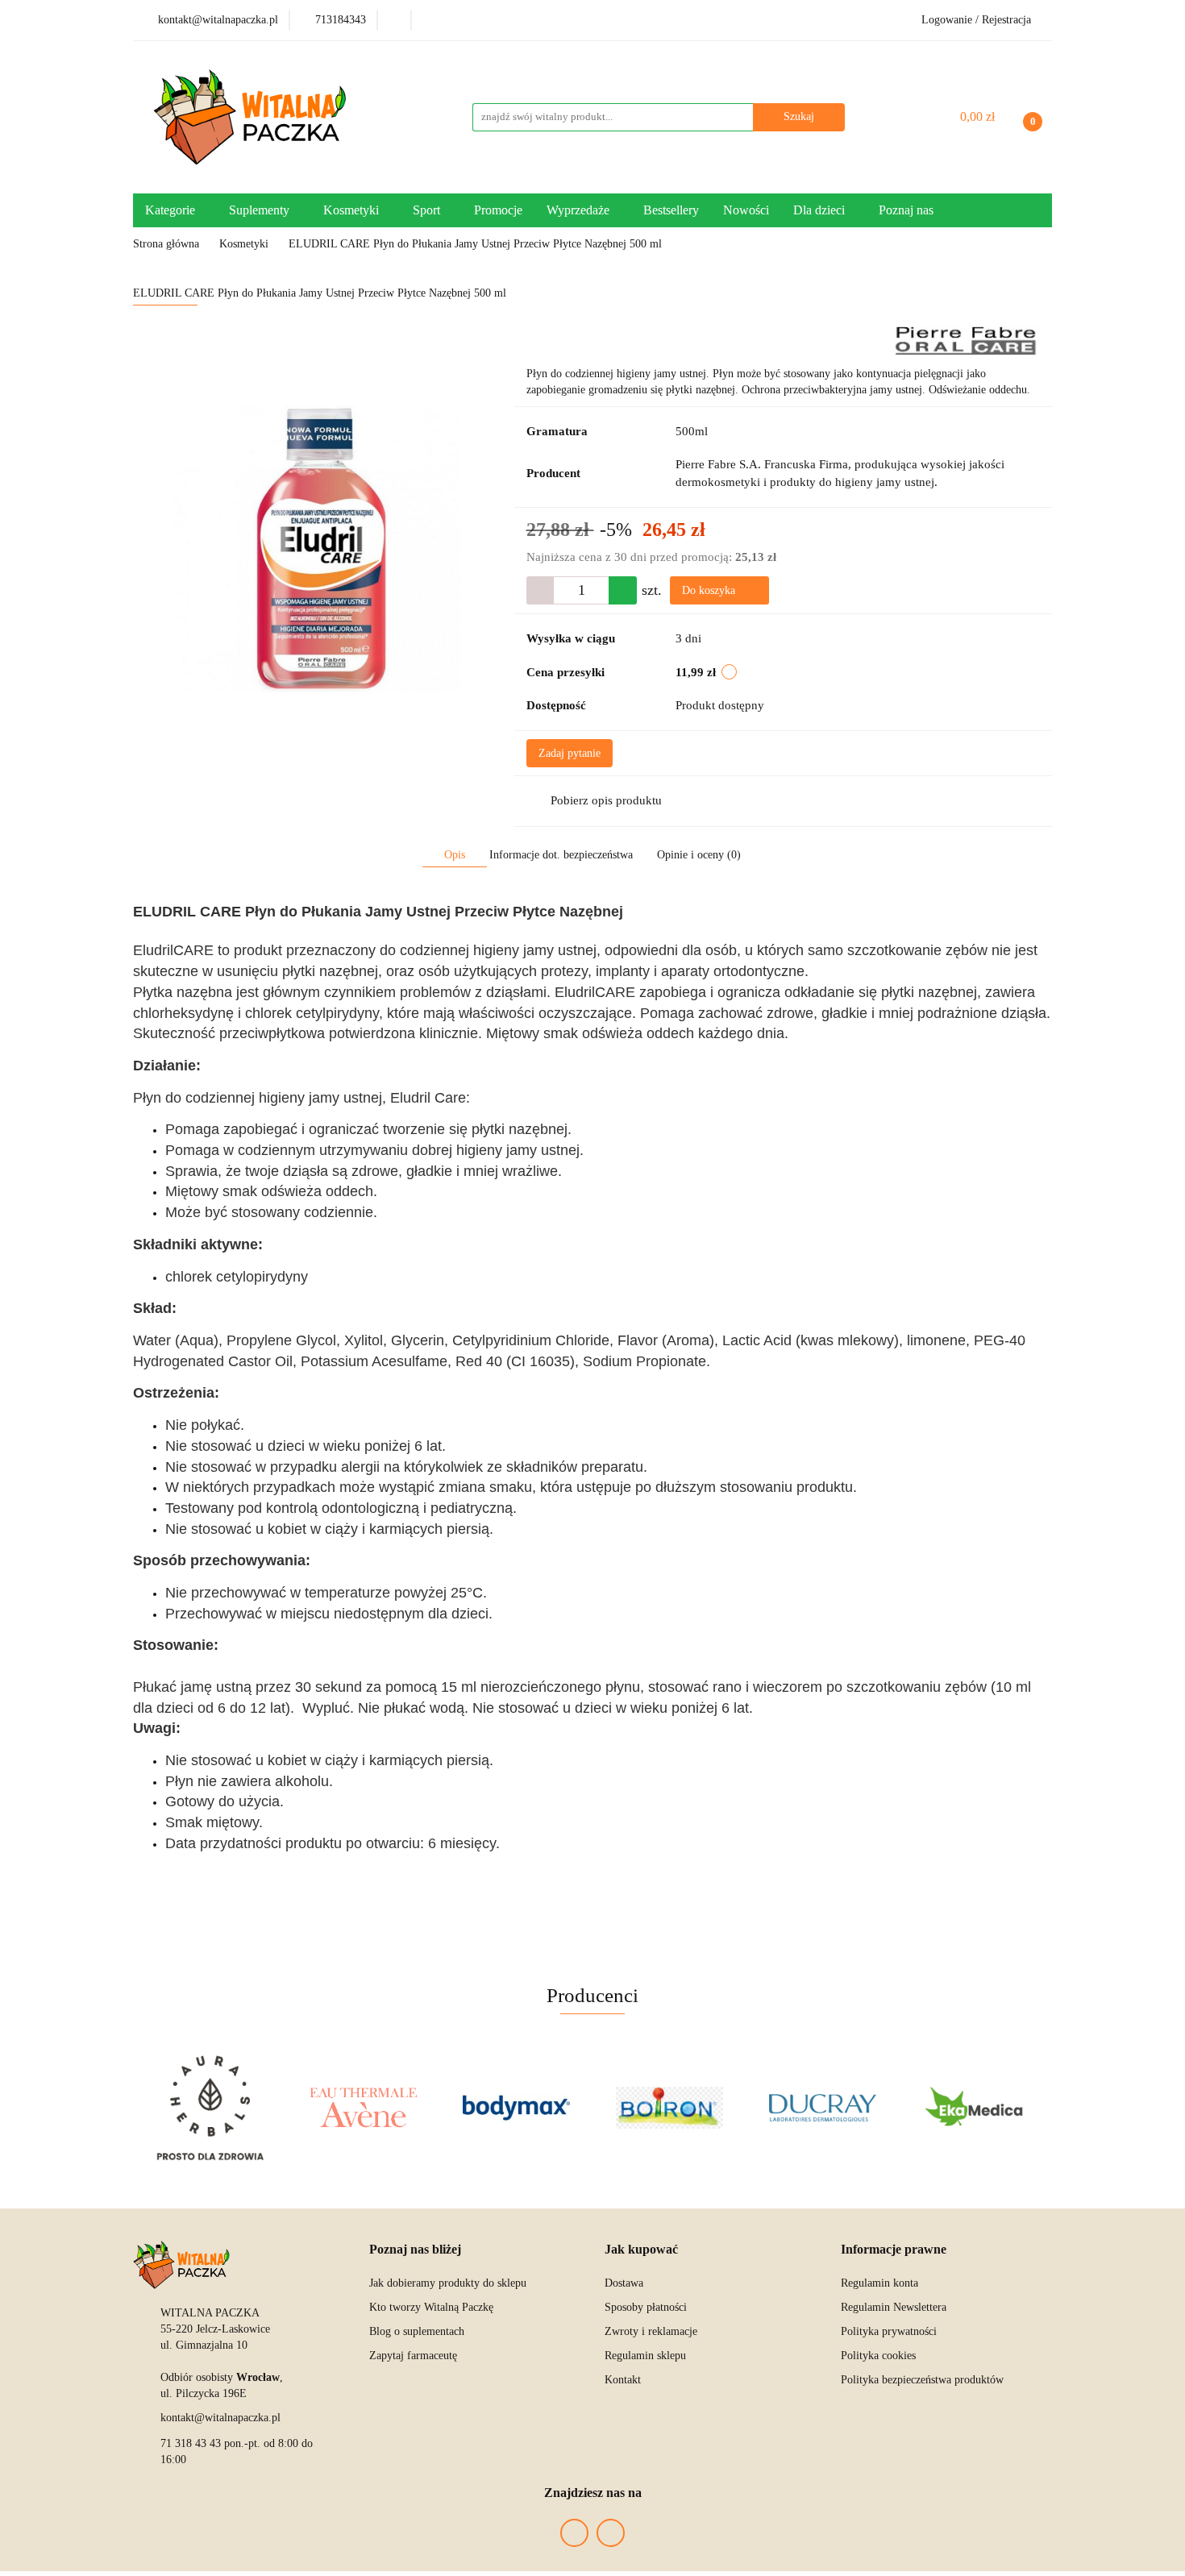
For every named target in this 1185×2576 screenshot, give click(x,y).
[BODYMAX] (516, 2108)
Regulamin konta (879, 2283)
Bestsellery (671, 210)
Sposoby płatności (646, 2307)
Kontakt (623, 2380)
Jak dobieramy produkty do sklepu (448, 2283)
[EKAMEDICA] (975, 2108)
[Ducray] (822, 2108)
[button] (415, 2250)
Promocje (498, 210)
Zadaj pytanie (570, 753)
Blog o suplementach (417, 2331)
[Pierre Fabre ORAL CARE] (966, 340)
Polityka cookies (878, 2356)
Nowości (746, 210)
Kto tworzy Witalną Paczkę (431, 2307)
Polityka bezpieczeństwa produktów (922, 2380)
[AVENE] (363, 2108)
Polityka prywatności (889, 2331)
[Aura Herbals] (210, 2108)
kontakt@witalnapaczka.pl (220, 2418)
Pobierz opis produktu (606, 800)
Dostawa (624, 2283)
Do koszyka (710, 590)
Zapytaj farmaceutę (413, 2356)
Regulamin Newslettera (894, 2307)
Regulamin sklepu (645, 2356)
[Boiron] (669, 2108)
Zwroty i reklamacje (651, 2331)
